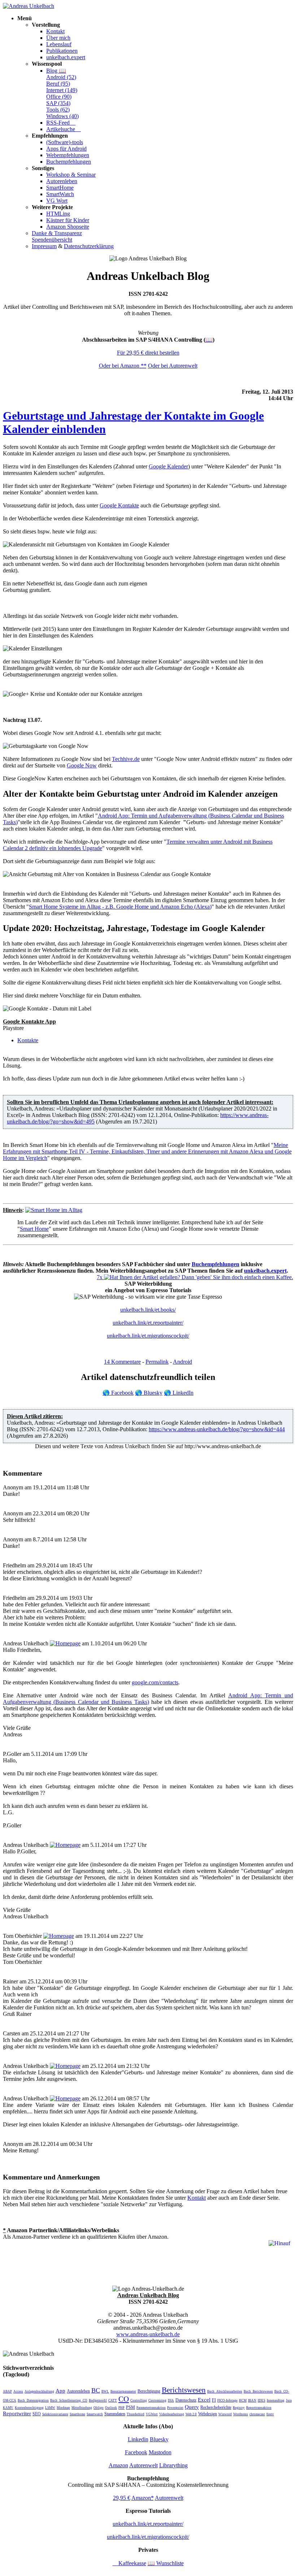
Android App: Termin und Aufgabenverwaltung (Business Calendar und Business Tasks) (148, 1699)
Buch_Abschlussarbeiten (225, 2391)
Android (182, 1362)
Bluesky (149, 1393)
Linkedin (138, 2439)
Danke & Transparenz (57, 233)
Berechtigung (149, 2391)
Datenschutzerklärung (89, 246)
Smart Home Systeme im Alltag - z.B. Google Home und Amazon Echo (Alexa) (120, 907)
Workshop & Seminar (71, 175)
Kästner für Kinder (68, 220)
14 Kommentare (122, 1362)
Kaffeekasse (129, 2563)
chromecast (257, 2414)
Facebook (118, 1393)
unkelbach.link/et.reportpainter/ (148, 1323)
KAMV (8, 2408)
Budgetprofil (98, 2400)
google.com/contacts (155, 1682)
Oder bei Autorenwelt (173, 366)
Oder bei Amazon (123, 366)
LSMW (50, 2408)
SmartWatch (60, 194)
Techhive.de (126, 759)
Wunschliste (166, 2563)
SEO (37, 2414)
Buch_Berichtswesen (258, 2391)
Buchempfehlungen (69, 162)
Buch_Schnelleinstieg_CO (69, 2400)
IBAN (252, 2400)
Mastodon (160, 2452)
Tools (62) (58, 110)
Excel (204, 2400)
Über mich (58, 38)
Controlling (139, 2400)
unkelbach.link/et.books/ (148, 1310)
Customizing (157, 2400)
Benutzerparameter (123, 2391)
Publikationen (62, 51)
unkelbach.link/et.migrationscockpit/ (148, 1336)
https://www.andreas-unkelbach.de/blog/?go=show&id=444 (217, 1429)
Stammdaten (115, 2414)
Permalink (157, 1362)
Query (192, 2407)
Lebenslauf (59, 44)
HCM (243, 2400)
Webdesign (208, 2414)
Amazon (118, 2465)
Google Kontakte (119, 505)
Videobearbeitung (172, 2414)
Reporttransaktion (259, 2408)
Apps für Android (66, 149)
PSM (130, 2407)
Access (18, 2391)
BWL (105, 2391)
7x (100, 1277)
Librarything (173, 2465)
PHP (121, 2408)
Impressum (44, 246)
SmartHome (60, 188)
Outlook (111, 2408)
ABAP (7, 2391)
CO (124, 2399)
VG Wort (57, 201)
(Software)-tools (65, 142)
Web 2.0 (191, 2414)
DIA (171, 2400)
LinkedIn (179, 1393)
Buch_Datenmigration (33, 2400)
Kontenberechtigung (29, 2408)
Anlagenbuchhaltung (39, 2391)
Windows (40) (62, 116)
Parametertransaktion (151, 2408)
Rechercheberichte (216, 2407)
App (60, 2391)
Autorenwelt (143, 2465)
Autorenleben (62, 181)
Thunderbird (136, 2414)
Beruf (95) (58, 84)
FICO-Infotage (227, 2400)
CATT (113, 2400)
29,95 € (122, 2498)
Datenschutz (186, 2400)
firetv (270, 2414)
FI (214, 2400)
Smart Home (34, 1229)
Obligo (99, 2408)
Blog (56, 71)
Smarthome (77, 2414)
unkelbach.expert (66, 57)
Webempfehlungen (68, 155)
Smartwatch (95, 2414)
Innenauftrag (276, 2400)
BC (96, 2390)
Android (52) (61, 77)
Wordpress (241, 2414)
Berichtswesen (184, 2390)
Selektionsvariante (55, 2414)
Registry (239, 2408)
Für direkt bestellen (148, 353)
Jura (289, 2400)
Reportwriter (17, 2413)
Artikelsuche (64, 129)
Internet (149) (62, 90)
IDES (262, 2400)
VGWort (152, 2414)
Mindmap (63, 2408)
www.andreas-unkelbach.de (148, 2334)
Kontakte (28, 1040)
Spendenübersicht (52, 240)
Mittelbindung (82, 2408)
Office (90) (59, 97)
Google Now (82, 765)
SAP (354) (58, 103)
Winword (225, 2414)
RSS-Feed (61, 123)
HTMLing (58, 214)
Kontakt (55, 31)
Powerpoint (175, 2408)
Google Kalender (168, 466)
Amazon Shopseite (68, 227)
